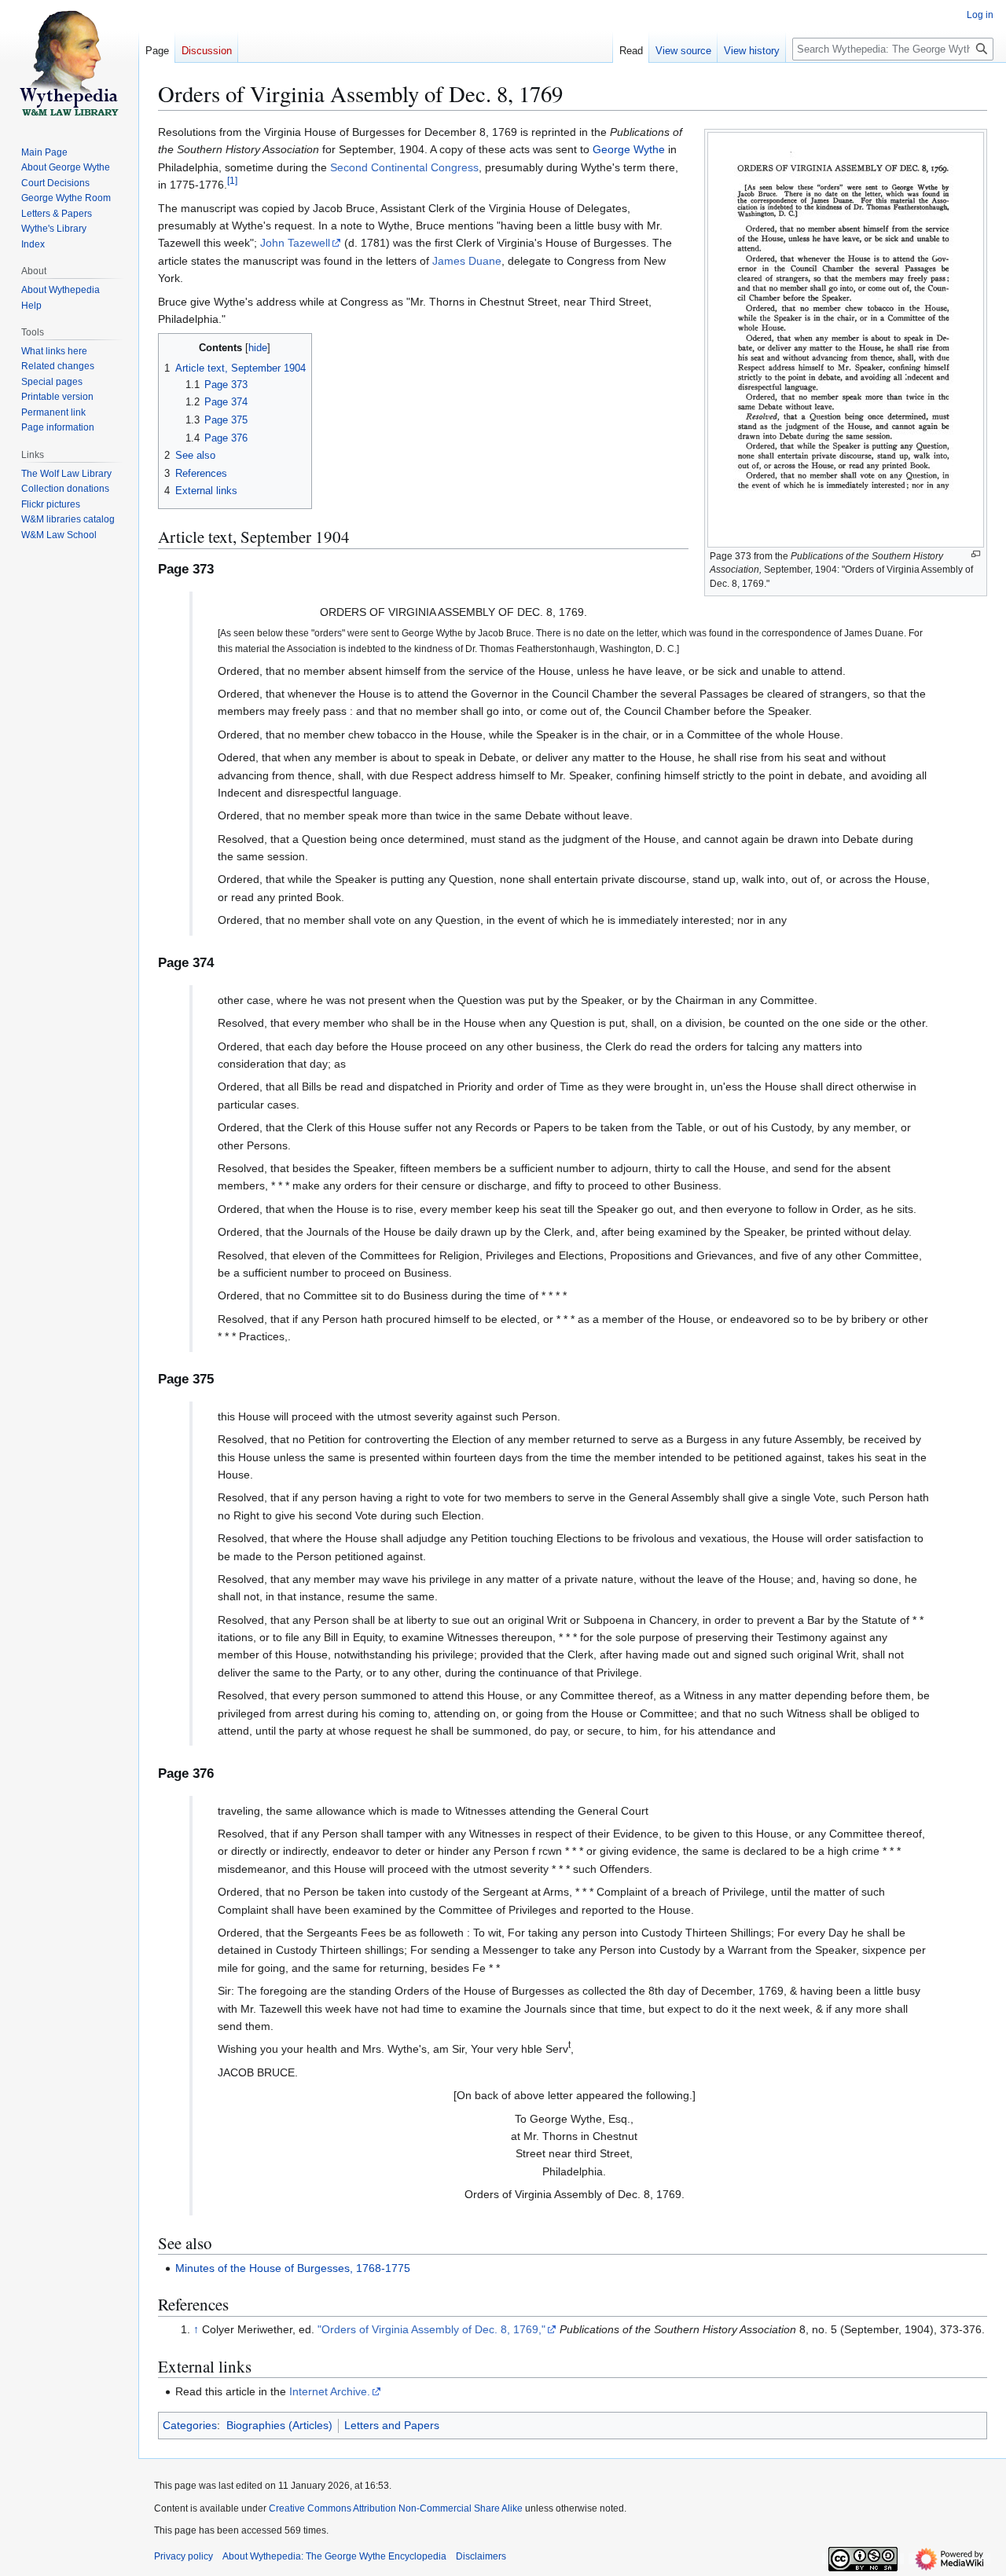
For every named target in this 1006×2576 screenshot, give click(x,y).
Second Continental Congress (404, 167)
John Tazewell (295, 243)
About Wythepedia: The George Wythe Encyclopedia (334, 2556)
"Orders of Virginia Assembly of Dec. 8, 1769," (431, 2329)
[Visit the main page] (69, 63)
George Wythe (629, 149)
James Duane (467, 261)
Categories (190, 2425)
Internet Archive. (330, 2391)
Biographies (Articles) (279, 2425)
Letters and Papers (392, 2425)
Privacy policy (184, 2556)
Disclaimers (481, 2556)
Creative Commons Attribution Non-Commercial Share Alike (396, 2508)
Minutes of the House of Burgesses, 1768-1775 (293, 2268)
